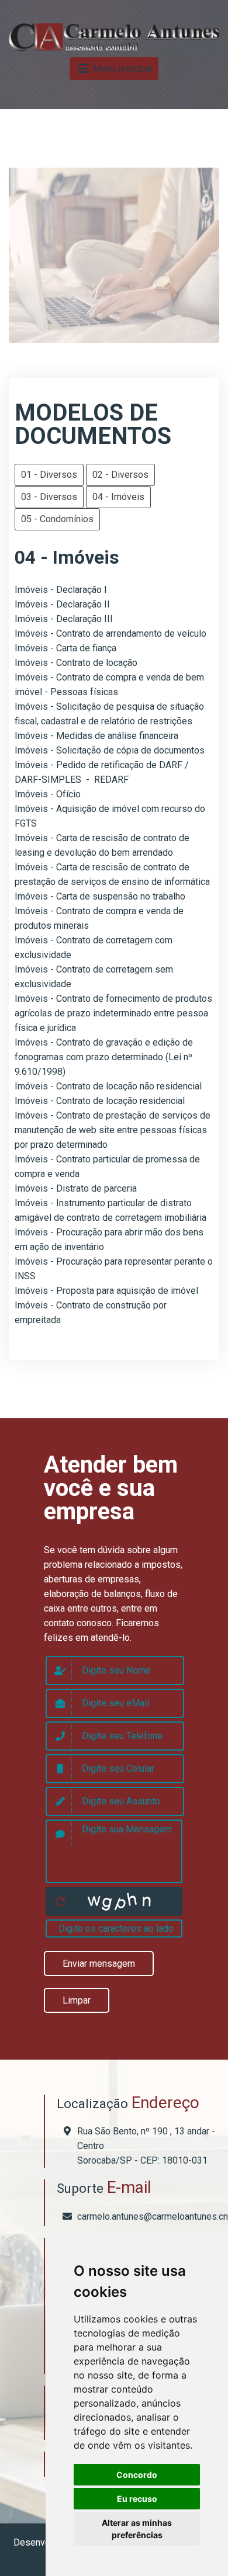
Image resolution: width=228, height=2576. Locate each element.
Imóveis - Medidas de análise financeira (96, 736)
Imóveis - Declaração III (64, 619)
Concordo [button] (137, 2475)
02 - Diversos (120, 475)
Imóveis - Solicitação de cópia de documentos (110, 750)
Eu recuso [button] (137, 2499)
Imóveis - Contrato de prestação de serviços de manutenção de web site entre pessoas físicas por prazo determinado (113, 1130)
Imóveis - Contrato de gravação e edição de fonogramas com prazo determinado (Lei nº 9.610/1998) (104, 1057)
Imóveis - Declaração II (62, 604)
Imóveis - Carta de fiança (65, 648)
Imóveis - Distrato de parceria (76, 1188)
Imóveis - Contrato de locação (76, 663)
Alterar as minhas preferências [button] (137, 2529)
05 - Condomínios (57, 519)
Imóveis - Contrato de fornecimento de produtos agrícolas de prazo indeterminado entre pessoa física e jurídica (113, 1013)
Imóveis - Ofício (48, 794)
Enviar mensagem (99, 1964)
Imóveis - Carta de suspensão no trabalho (100, 896)
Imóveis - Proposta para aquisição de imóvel (106, 1291)
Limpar (77, 2000)
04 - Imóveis (118, 497)
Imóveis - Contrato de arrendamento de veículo (110, 633)
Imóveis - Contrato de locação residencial (100, 1101)
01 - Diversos (49, 475)
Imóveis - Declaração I (61, 590)
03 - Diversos (49, 497)
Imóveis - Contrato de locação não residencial (108, 1086)
